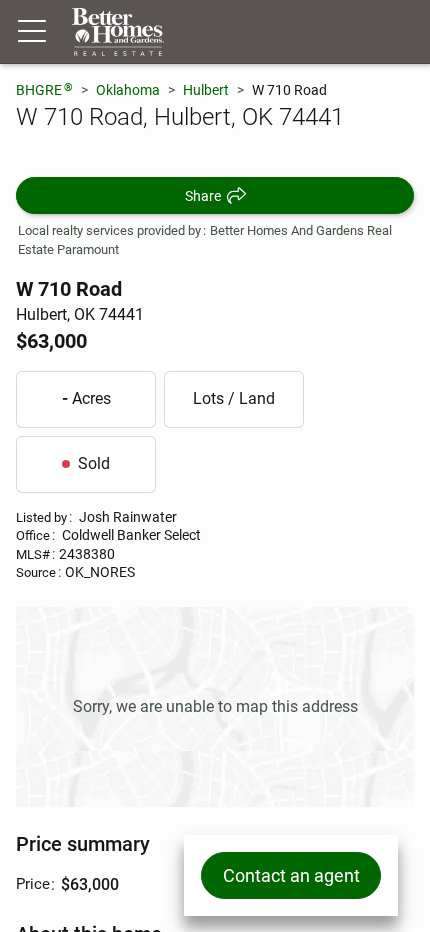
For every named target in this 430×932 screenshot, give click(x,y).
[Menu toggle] (32, 32)
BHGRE (44, 89)
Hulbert (206, 90)
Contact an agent (291, 875)
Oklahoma (128, 90)
